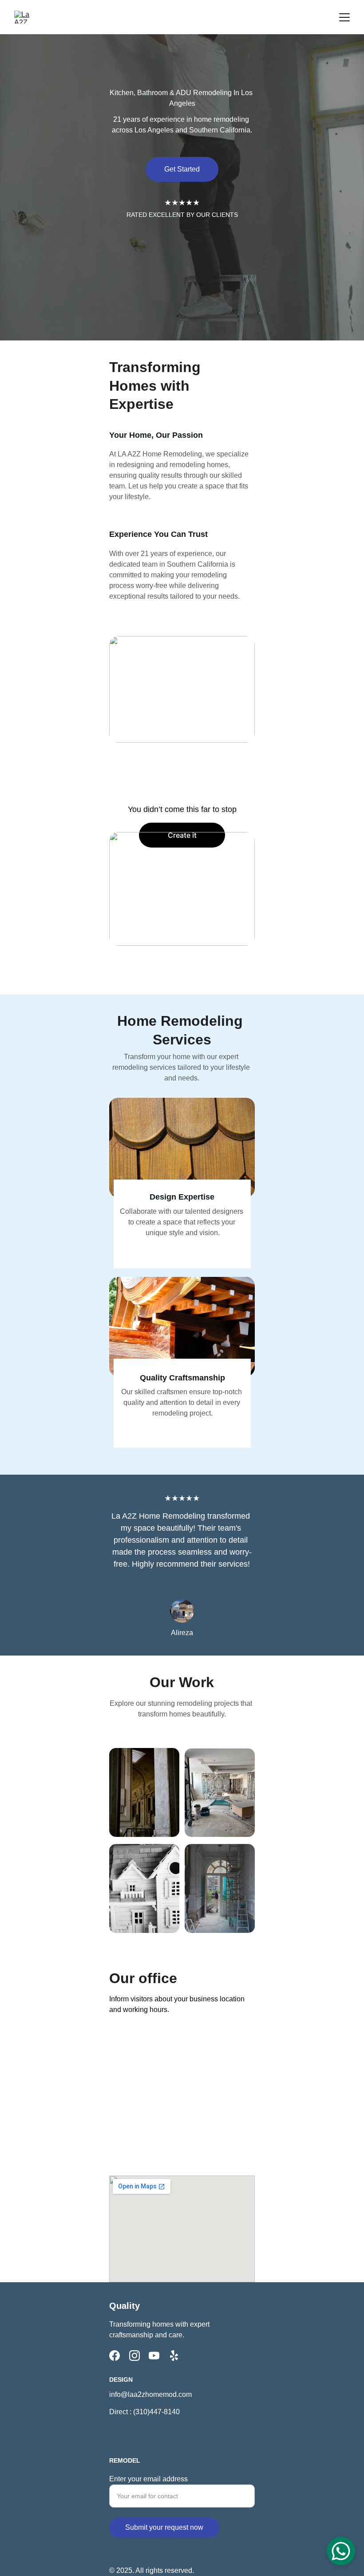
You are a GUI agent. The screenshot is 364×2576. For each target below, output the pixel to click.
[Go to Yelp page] (174, 2356)
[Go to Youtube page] (154, 2356)
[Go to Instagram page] (135, 2356)
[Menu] (344, 17)
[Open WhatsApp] (341, 2551)
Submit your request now (164, 2527)
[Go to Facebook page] (115, 2356)
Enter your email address (148, 2479)
